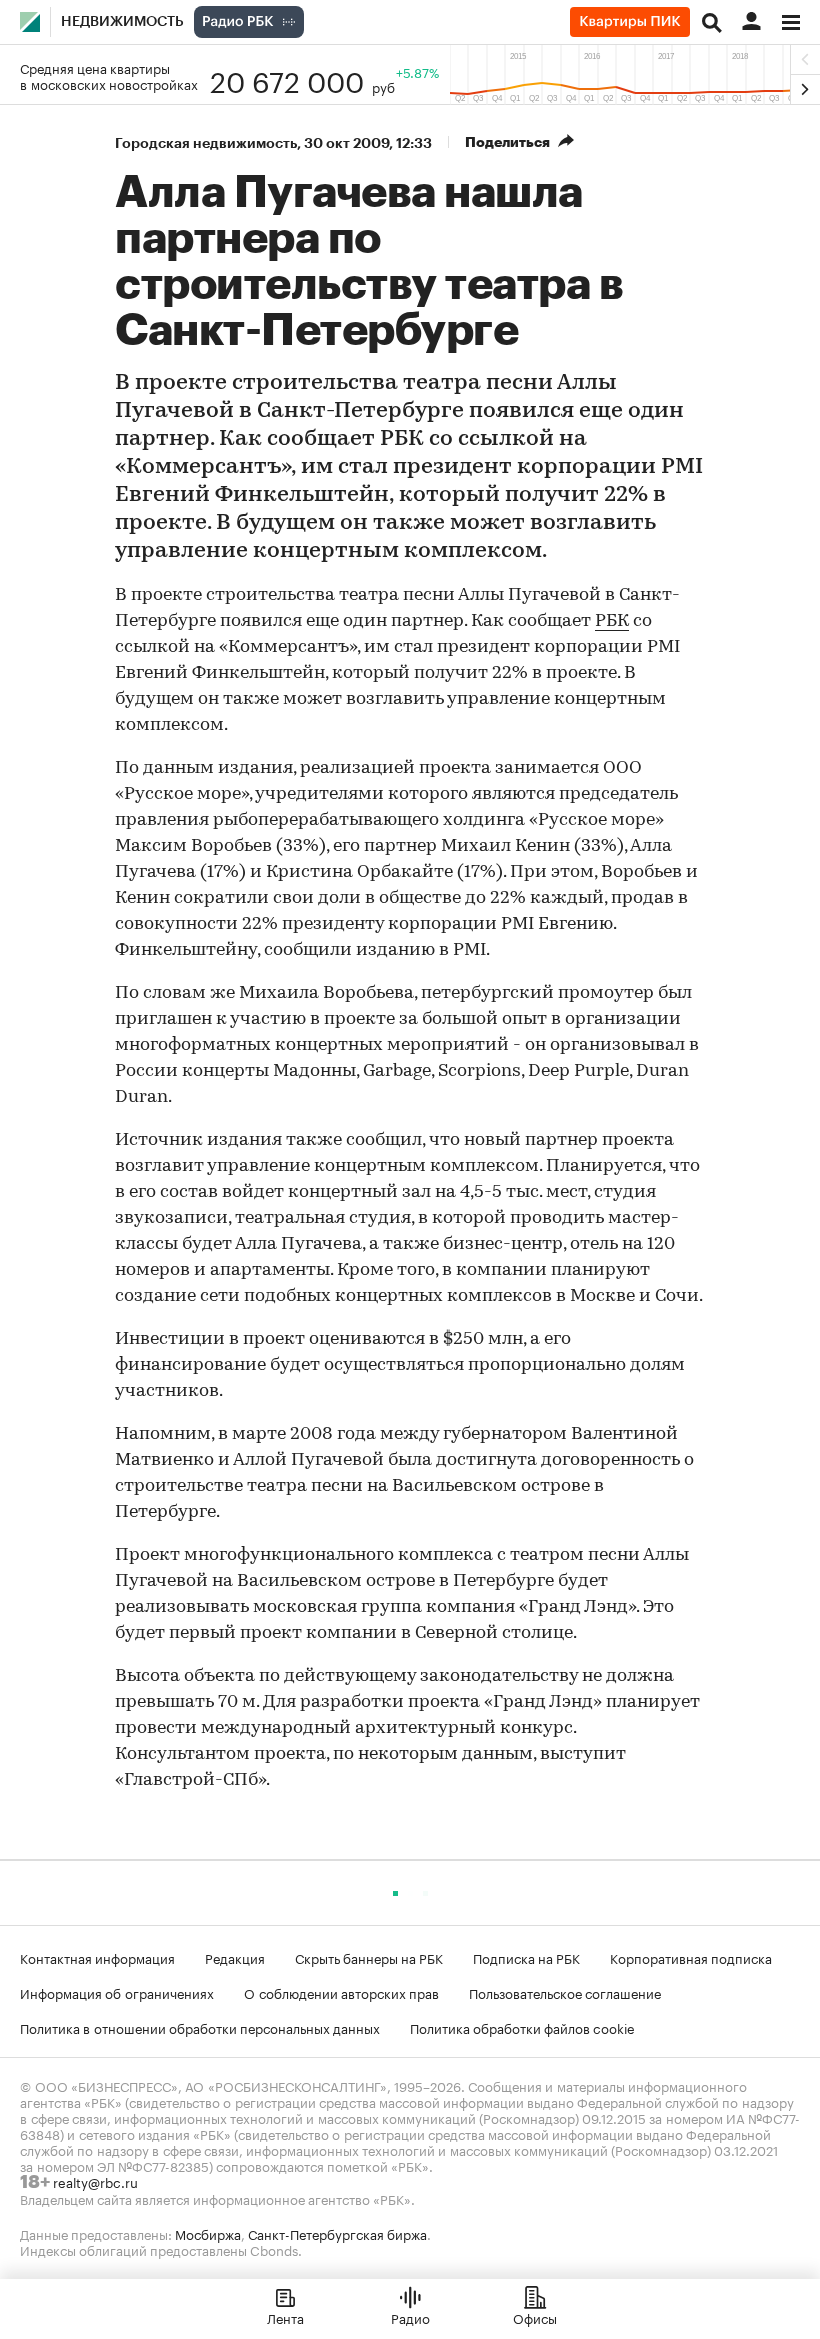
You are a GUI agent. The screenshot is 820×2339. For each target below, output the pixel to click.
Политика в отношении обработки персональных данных (200, 2027)
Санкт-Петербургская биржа (337, 2233)
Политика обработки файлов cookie (522, 2027)
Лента (285, 2317)
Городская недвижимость (206, 143)
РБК (612, 622)
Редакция (235, 1957)
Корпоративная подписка (691, 1957)
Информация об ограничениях (117, 1992)
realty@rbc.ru (95, 2181)
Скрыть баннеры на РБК (369, 1957)
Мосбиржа (208, 2233)
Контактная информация (97, 1957)
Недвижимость (122, 22)
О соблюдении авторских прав (341, 1992)
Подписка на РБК (526, 1957)
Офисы (535, 2317)
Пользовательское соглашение (565, 1992)
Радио (410, 2317)
